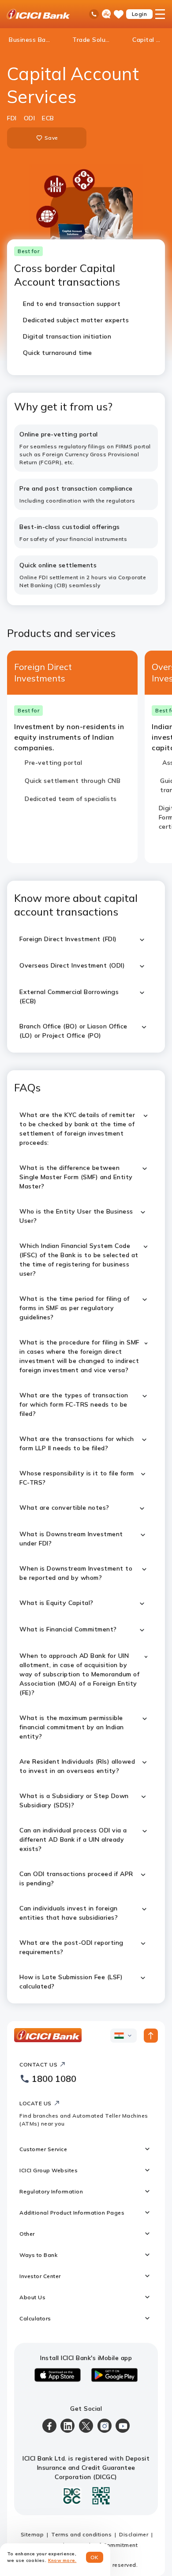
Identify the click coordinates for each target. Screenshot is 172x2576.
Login (140, 14)
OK (95, 2557)
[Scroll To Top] (151, 2036)
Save (51, 138)
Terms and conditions (81, 2534)
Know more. (62, 2560)
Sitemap (32, 2534)
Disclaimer (134, 2534)
